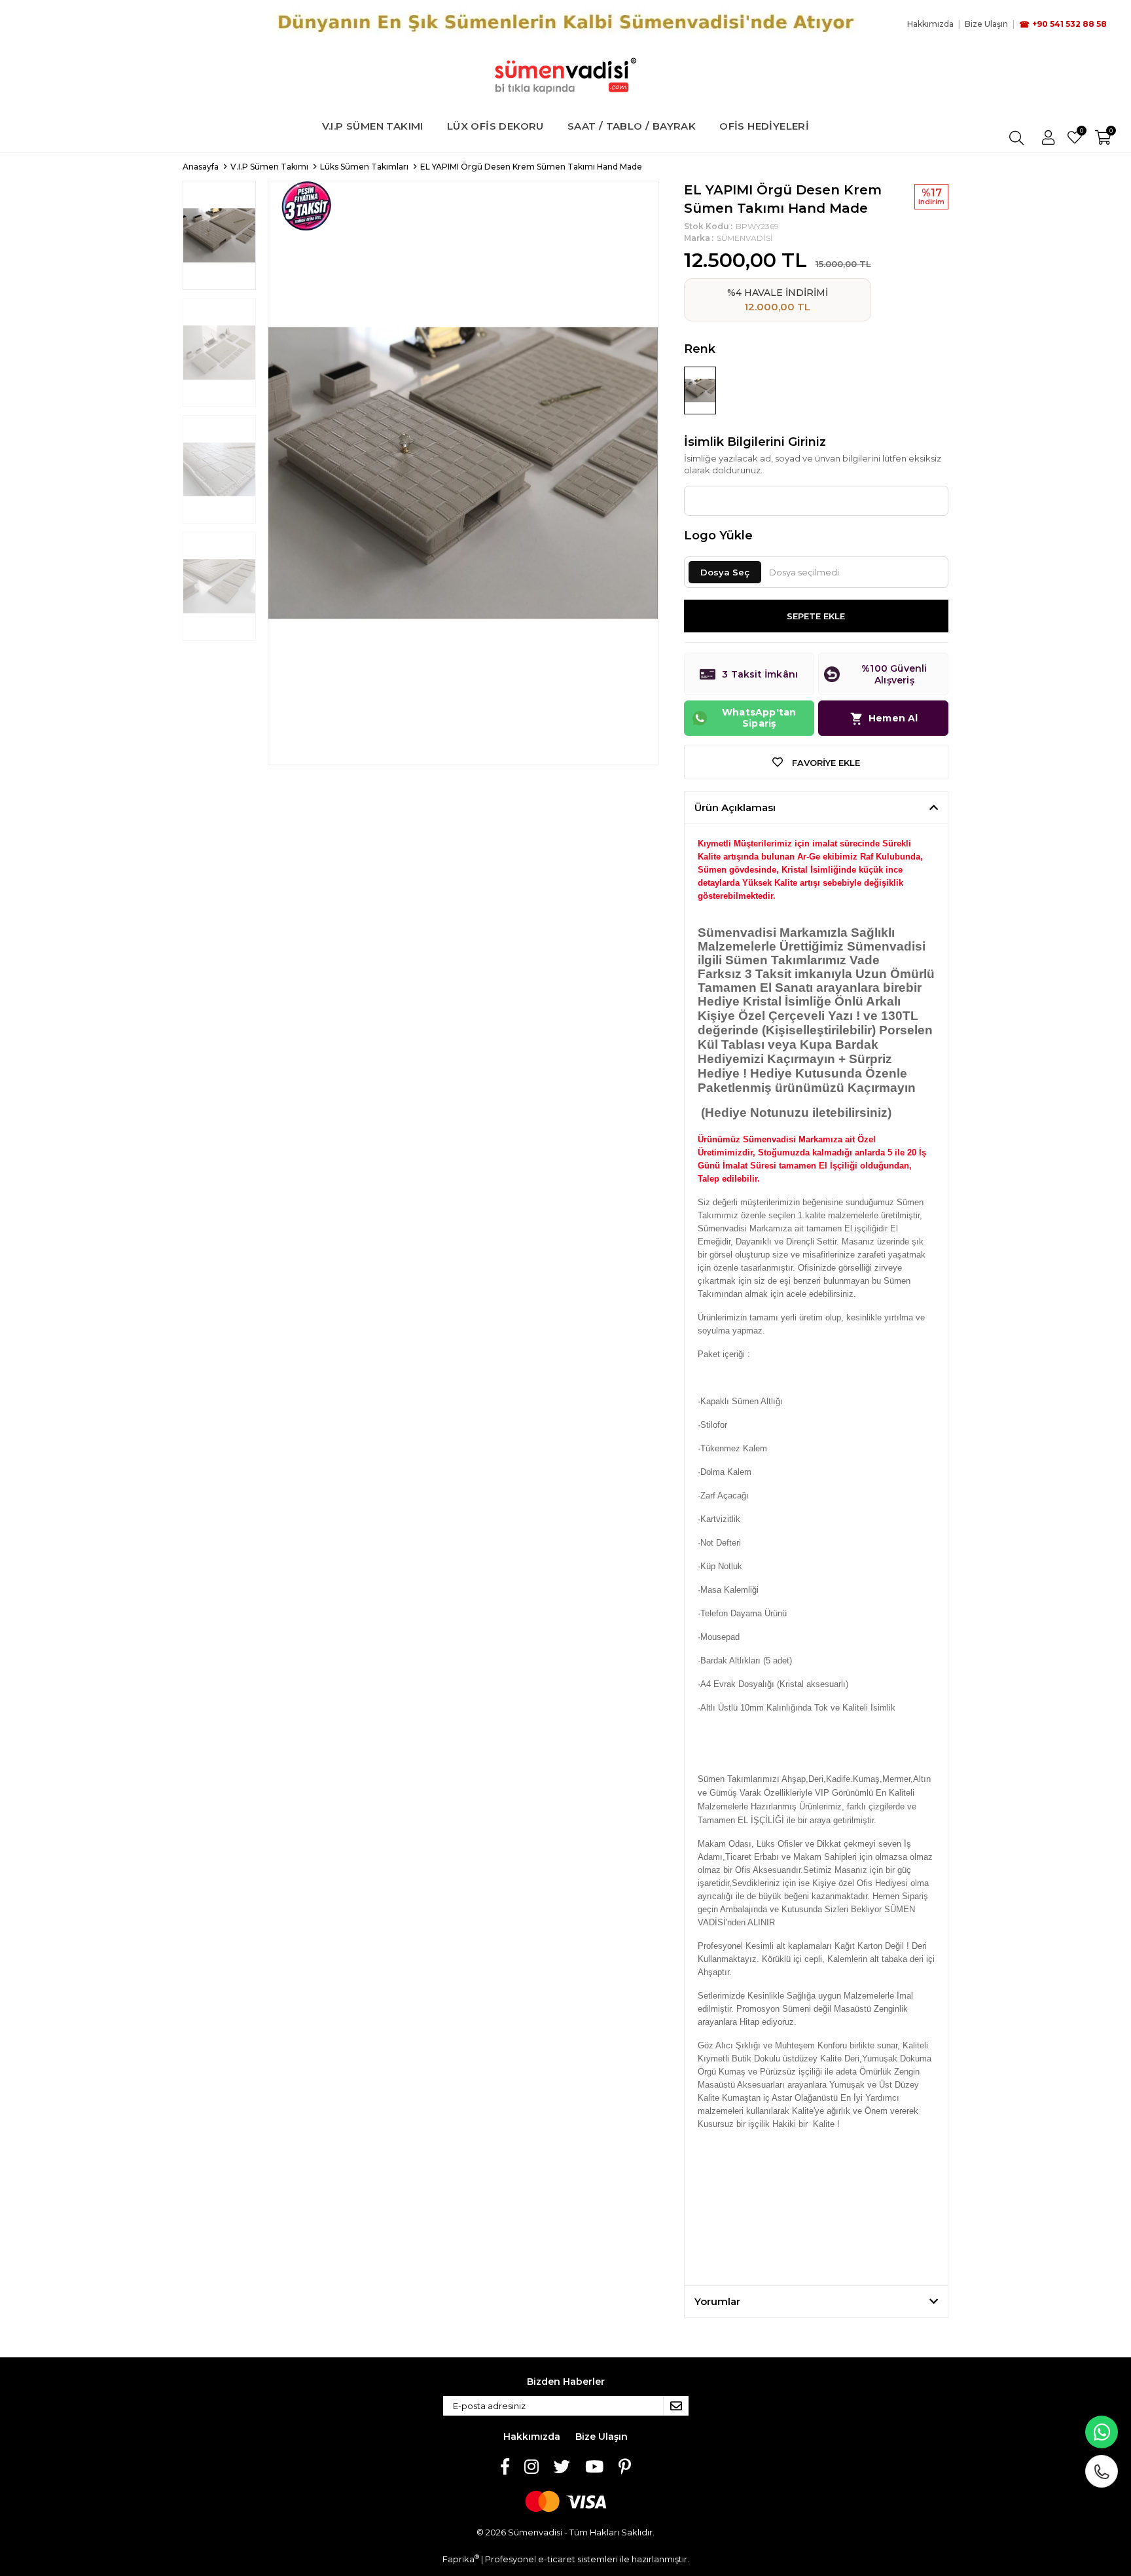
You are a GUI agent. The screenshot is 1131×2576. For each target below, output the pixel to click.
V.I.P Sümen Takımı (373, 126)
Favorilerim (1081, 132)
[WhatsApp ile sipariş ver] (1102, 2432)
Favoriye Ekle (825, 763)
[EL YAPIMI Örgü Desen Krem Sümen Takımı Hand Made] (700, 390)
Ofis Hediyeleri (764, 126)
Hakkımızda (532, 2437)
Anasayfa (201, 167)
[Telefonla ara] (1102, 2471)
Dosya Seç (725, 572)
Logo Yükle (718, 535)
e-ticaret (557, 2559)
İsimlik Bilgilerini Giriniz (755, 442)
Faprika (461, 2559)
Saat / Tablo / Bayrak (632, 126)
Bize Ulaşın (601, 2437)
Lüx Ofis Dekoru (495, 126)
